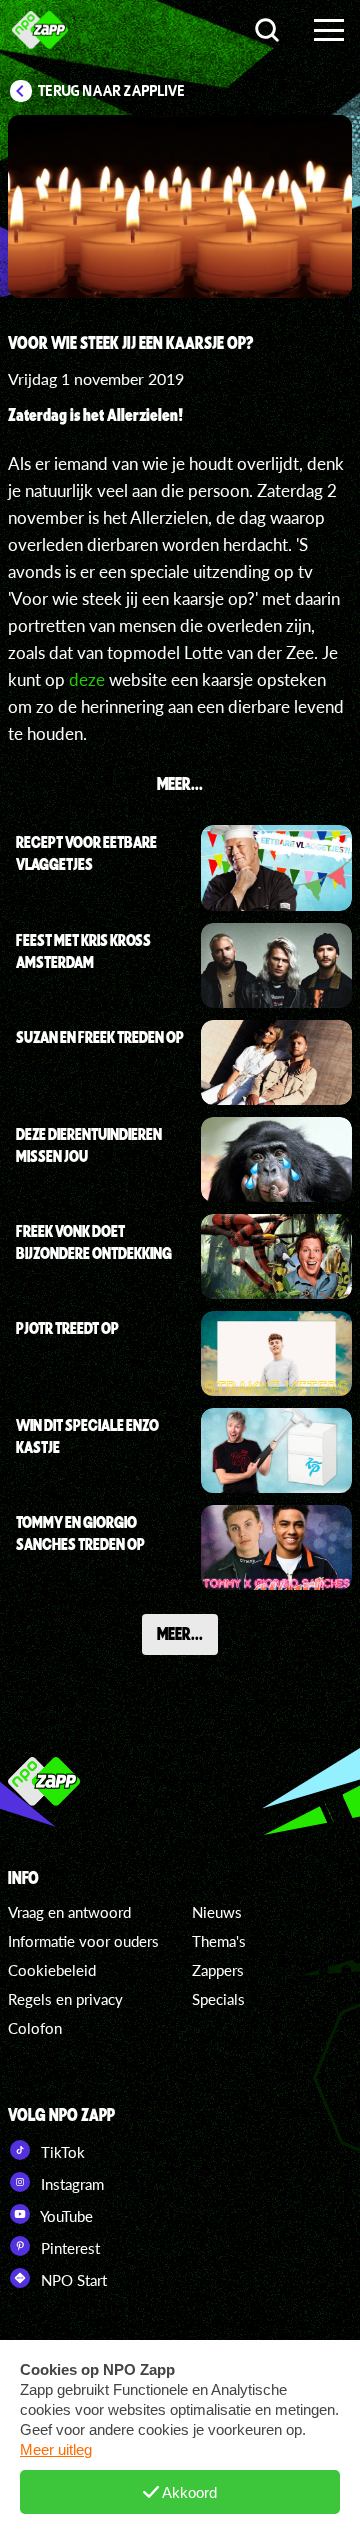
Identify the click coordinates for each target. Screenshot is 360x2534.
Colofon (35, 2028)
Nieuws (217, 1912)
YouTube (65, 2216)
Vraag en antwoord (69, 1912)
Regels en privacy (65, 1999)
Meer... (180, 1633)
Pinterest (68, 2248)
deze (87, 679)
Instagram (70, 2184)
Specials (218, 1999)
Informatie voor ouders (83, 1941)
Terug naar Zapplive (112, 91)
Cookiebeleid (52, 1970)
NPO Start (72, 2280)
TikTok (61, 2152)
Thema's (219, 1941)
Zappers (218, 1970)
